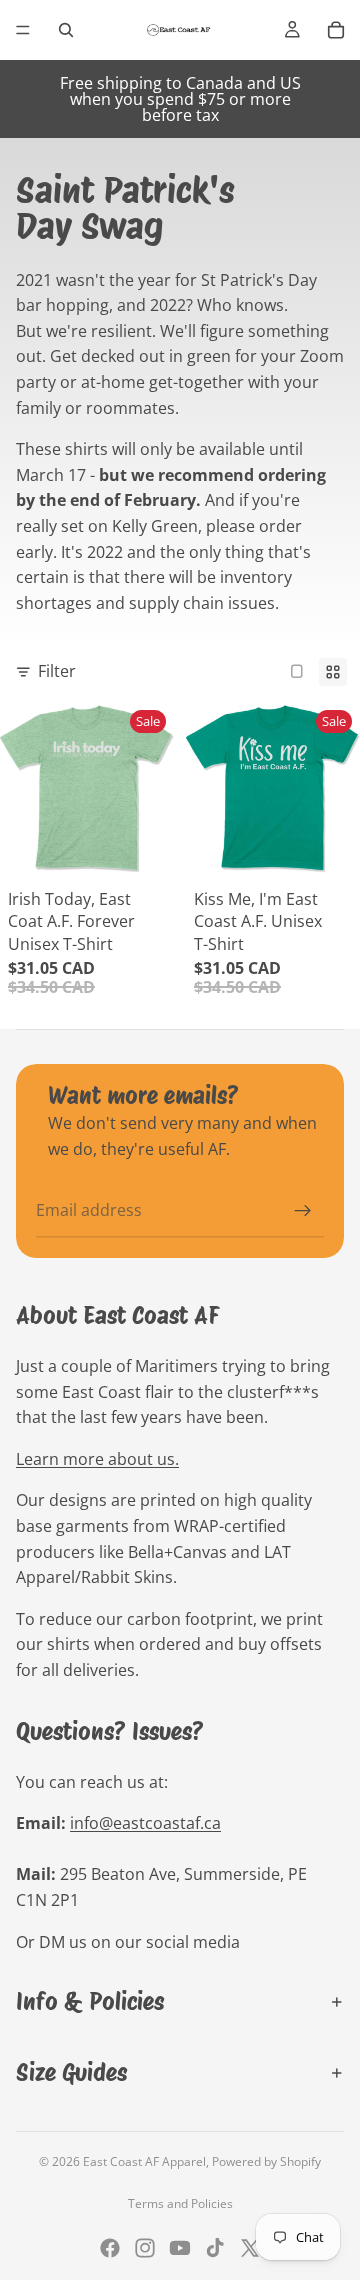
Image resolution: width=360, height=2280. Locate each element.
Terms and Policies (180, 2203)
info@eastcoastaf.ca (145, 1823)
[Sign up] (303, 1211)
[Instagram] (145, 2248)
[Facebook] (110, 2248)
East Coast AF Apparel (144, 2161)
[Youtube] (180, 2248)
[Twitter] (250, 2248)
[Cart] (336, 30)
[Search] (66, 30)
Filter (57, 671)
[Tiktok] (215, 2248)
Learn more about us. (97, 1459)
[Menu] (23, 30)
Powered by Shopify (266, 2161)
